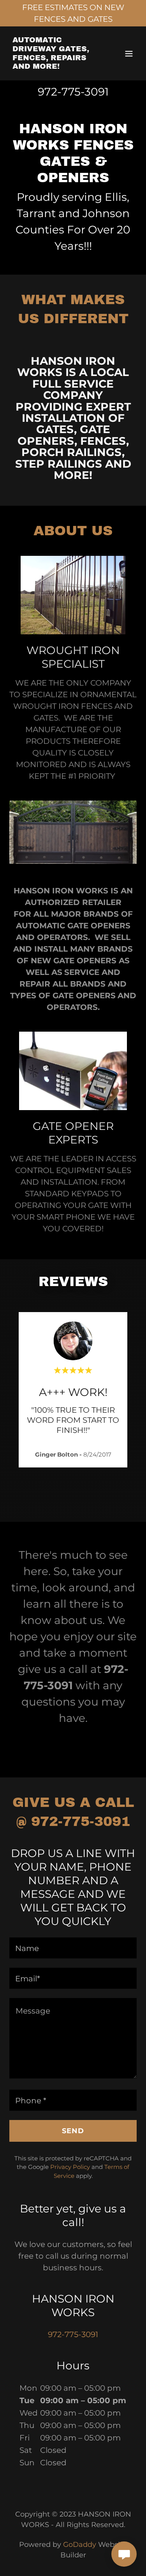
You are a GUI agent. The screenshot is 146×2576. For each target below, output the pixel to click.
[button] (129, 54)
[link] (54, 66)
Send (73, 2131)
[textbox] (73, 1948)
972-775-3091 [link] (73, 92)
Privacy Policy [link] (70, 2167)
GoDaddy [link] (80, 2545)
